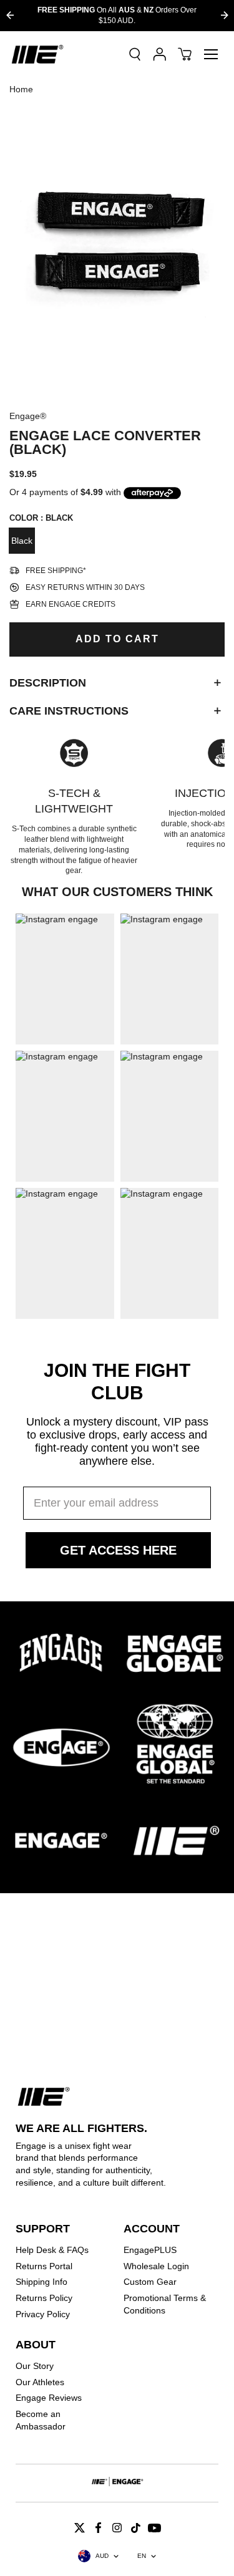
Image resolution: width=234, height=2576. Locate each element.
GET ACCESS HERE (118, 1550)
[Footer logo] (117, 2483)
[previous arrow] (10, 15)
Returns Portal (44, 2266)
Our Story (35, 2366)
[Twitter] (80, 2527)
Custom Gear (150, 2282)
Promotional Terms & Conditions (165, 2304)
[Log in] (160, 54)
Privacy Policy (43, 2314)
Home (21, 89)
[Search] (135, 54)
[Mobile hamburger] (211, 54)
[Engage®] (37, 54)
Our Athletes (40, 2382)
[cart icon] (185, 54)
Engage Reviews (49, 2398)
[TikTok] (136, 2527)
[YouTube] (155, 2527)
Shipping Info (41, 2282)
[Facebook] (99, 2527)
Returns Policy (44, 2298)
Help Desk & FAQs (52, 2250)
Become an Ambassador (41, 2420)
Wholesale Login (156, 2266)
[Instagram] (117, 2527)
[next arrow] (224, 15)
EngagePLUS (150, 2250)
